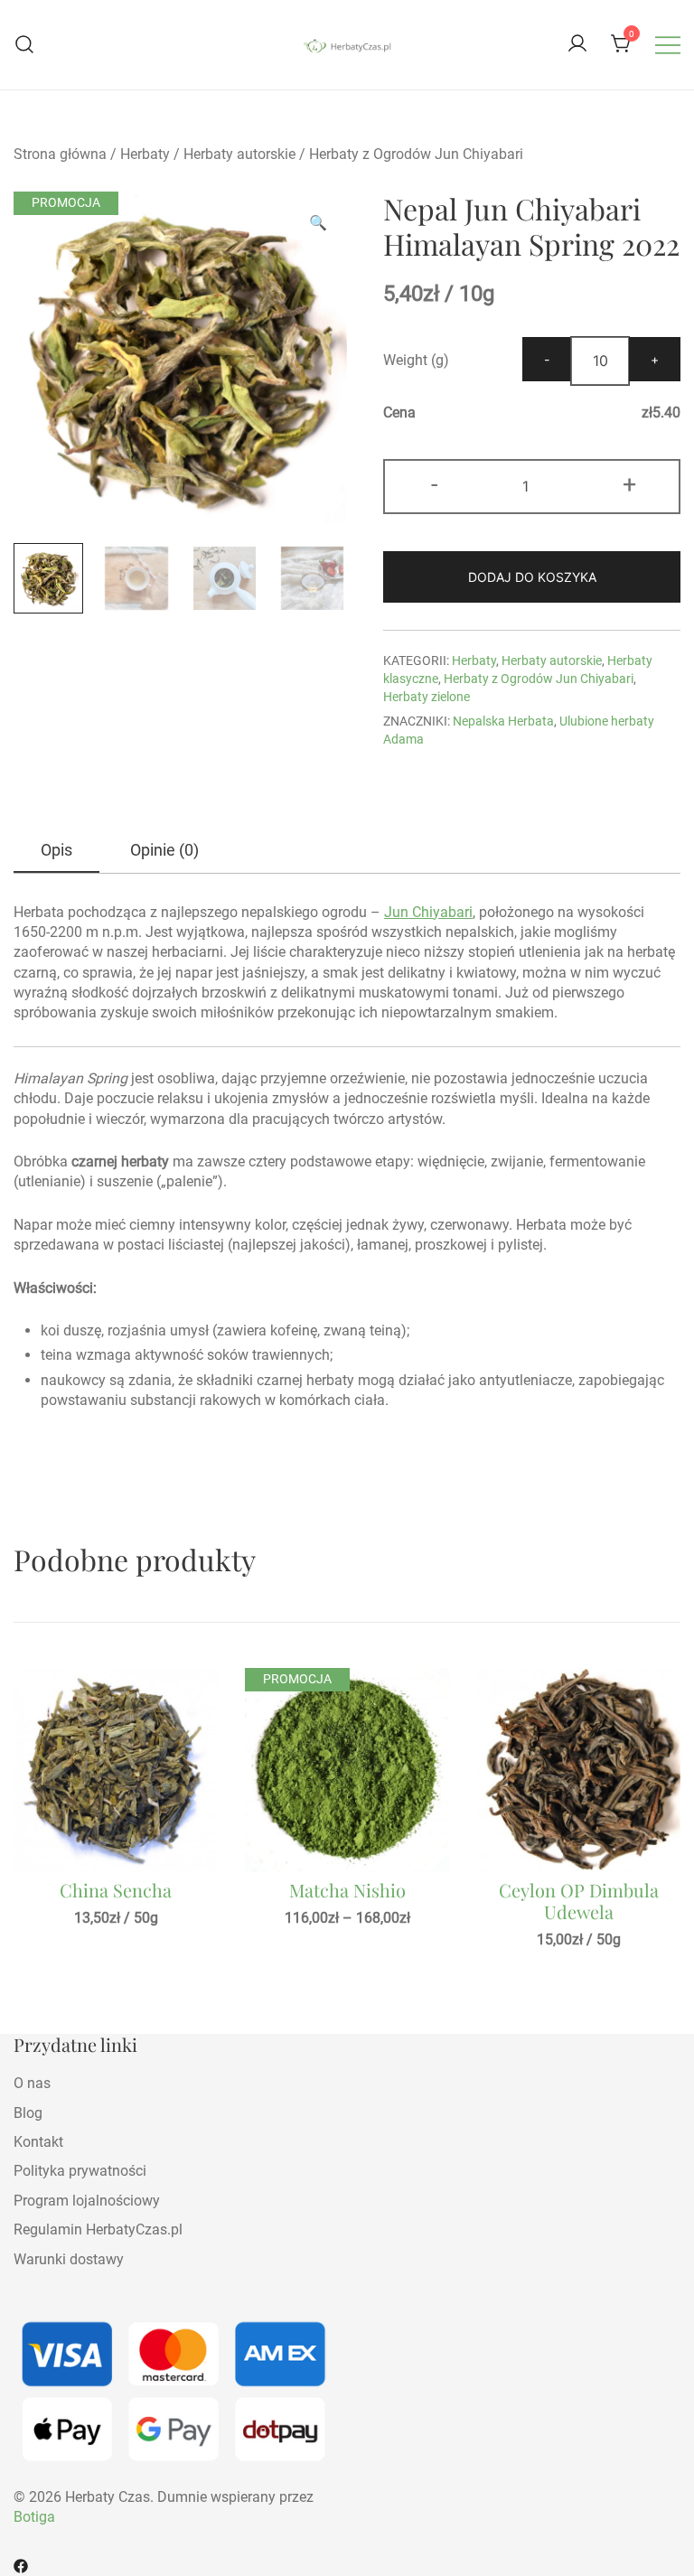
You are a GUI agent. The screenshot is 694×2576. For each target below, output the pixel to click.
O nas (32, 2083)
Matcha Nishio (347, 1890)
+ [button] (629, 484)
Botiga (34, 2517)
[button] (318, 223)
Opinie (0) (164, 850)
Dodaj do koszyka (532, 577)
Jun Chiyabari (428, 912)
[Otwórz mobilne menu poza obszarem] (668, 44)
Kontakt (38, 2142)
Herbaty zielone (427, 697)
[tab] (56, 851)
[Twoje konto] (577, 45)
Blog (28, 2113)
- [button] (434, 484)
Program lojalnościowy (87, 2201)
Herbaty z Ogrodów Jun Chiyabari (416, 154)
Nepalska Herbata (503, 721)
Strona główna (60, 154)
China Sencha (116, 1890)
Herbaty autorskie (239, 154)
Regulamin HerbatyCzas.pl (98, 2229)
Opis (56, 850)
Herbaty (145, 154)
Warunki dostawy (69, 2259)
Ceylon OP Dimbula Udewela (579, 1901)
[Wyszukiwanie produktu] (25, 45)
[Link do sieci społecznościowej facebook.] (21, 2565)
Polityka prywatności (80, 2171)
